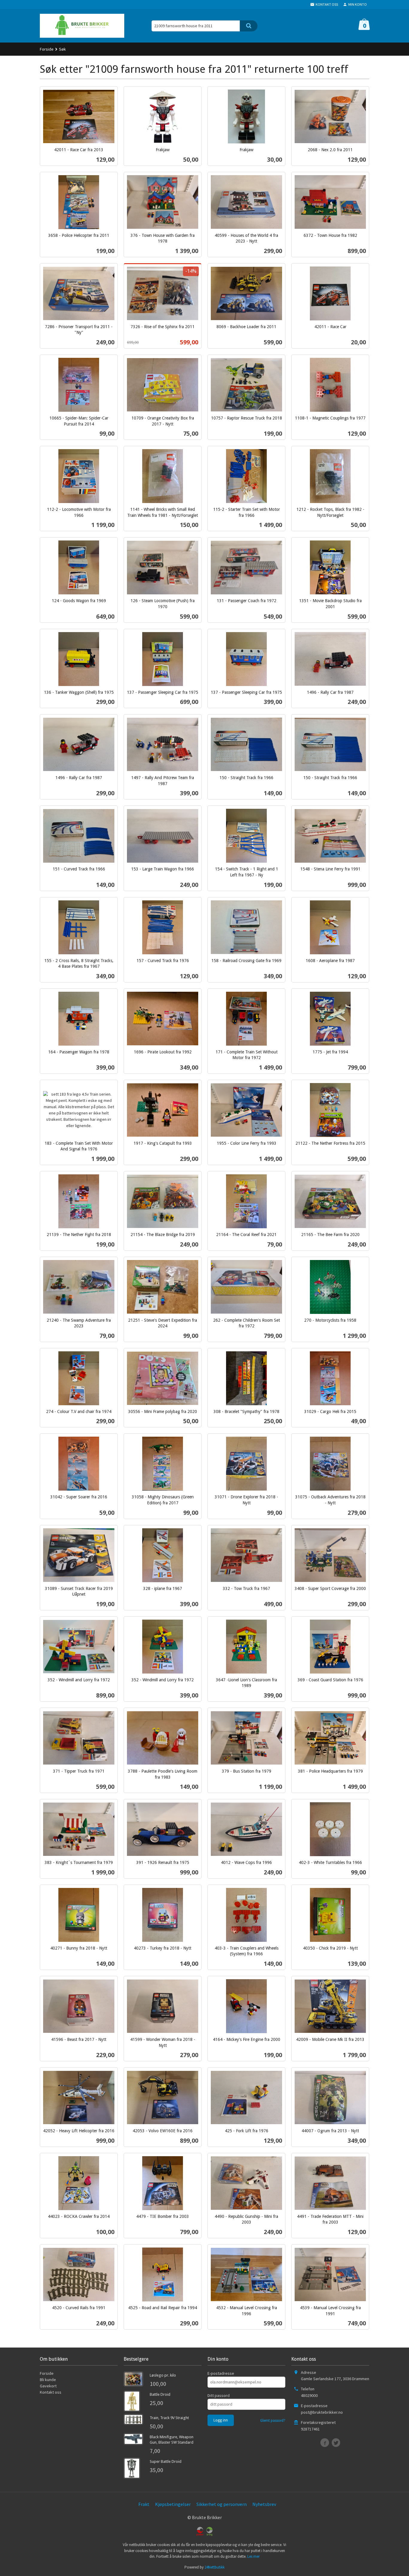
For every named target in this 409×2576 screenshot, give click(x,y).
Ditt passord (219, 2395)
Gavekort (48, 2386)
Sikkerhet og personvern (222, 2504)
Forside (47, 49)
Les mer (253, 2556)
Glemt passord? (273, 2420)
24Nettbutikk (215, 2567)
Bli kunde (48, 2380)
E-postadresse (221, 2373)
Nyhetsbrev (264, 2504)
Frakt (144, 2504)
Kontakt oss (51, 2392)
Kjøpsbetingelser (173, 2504)
